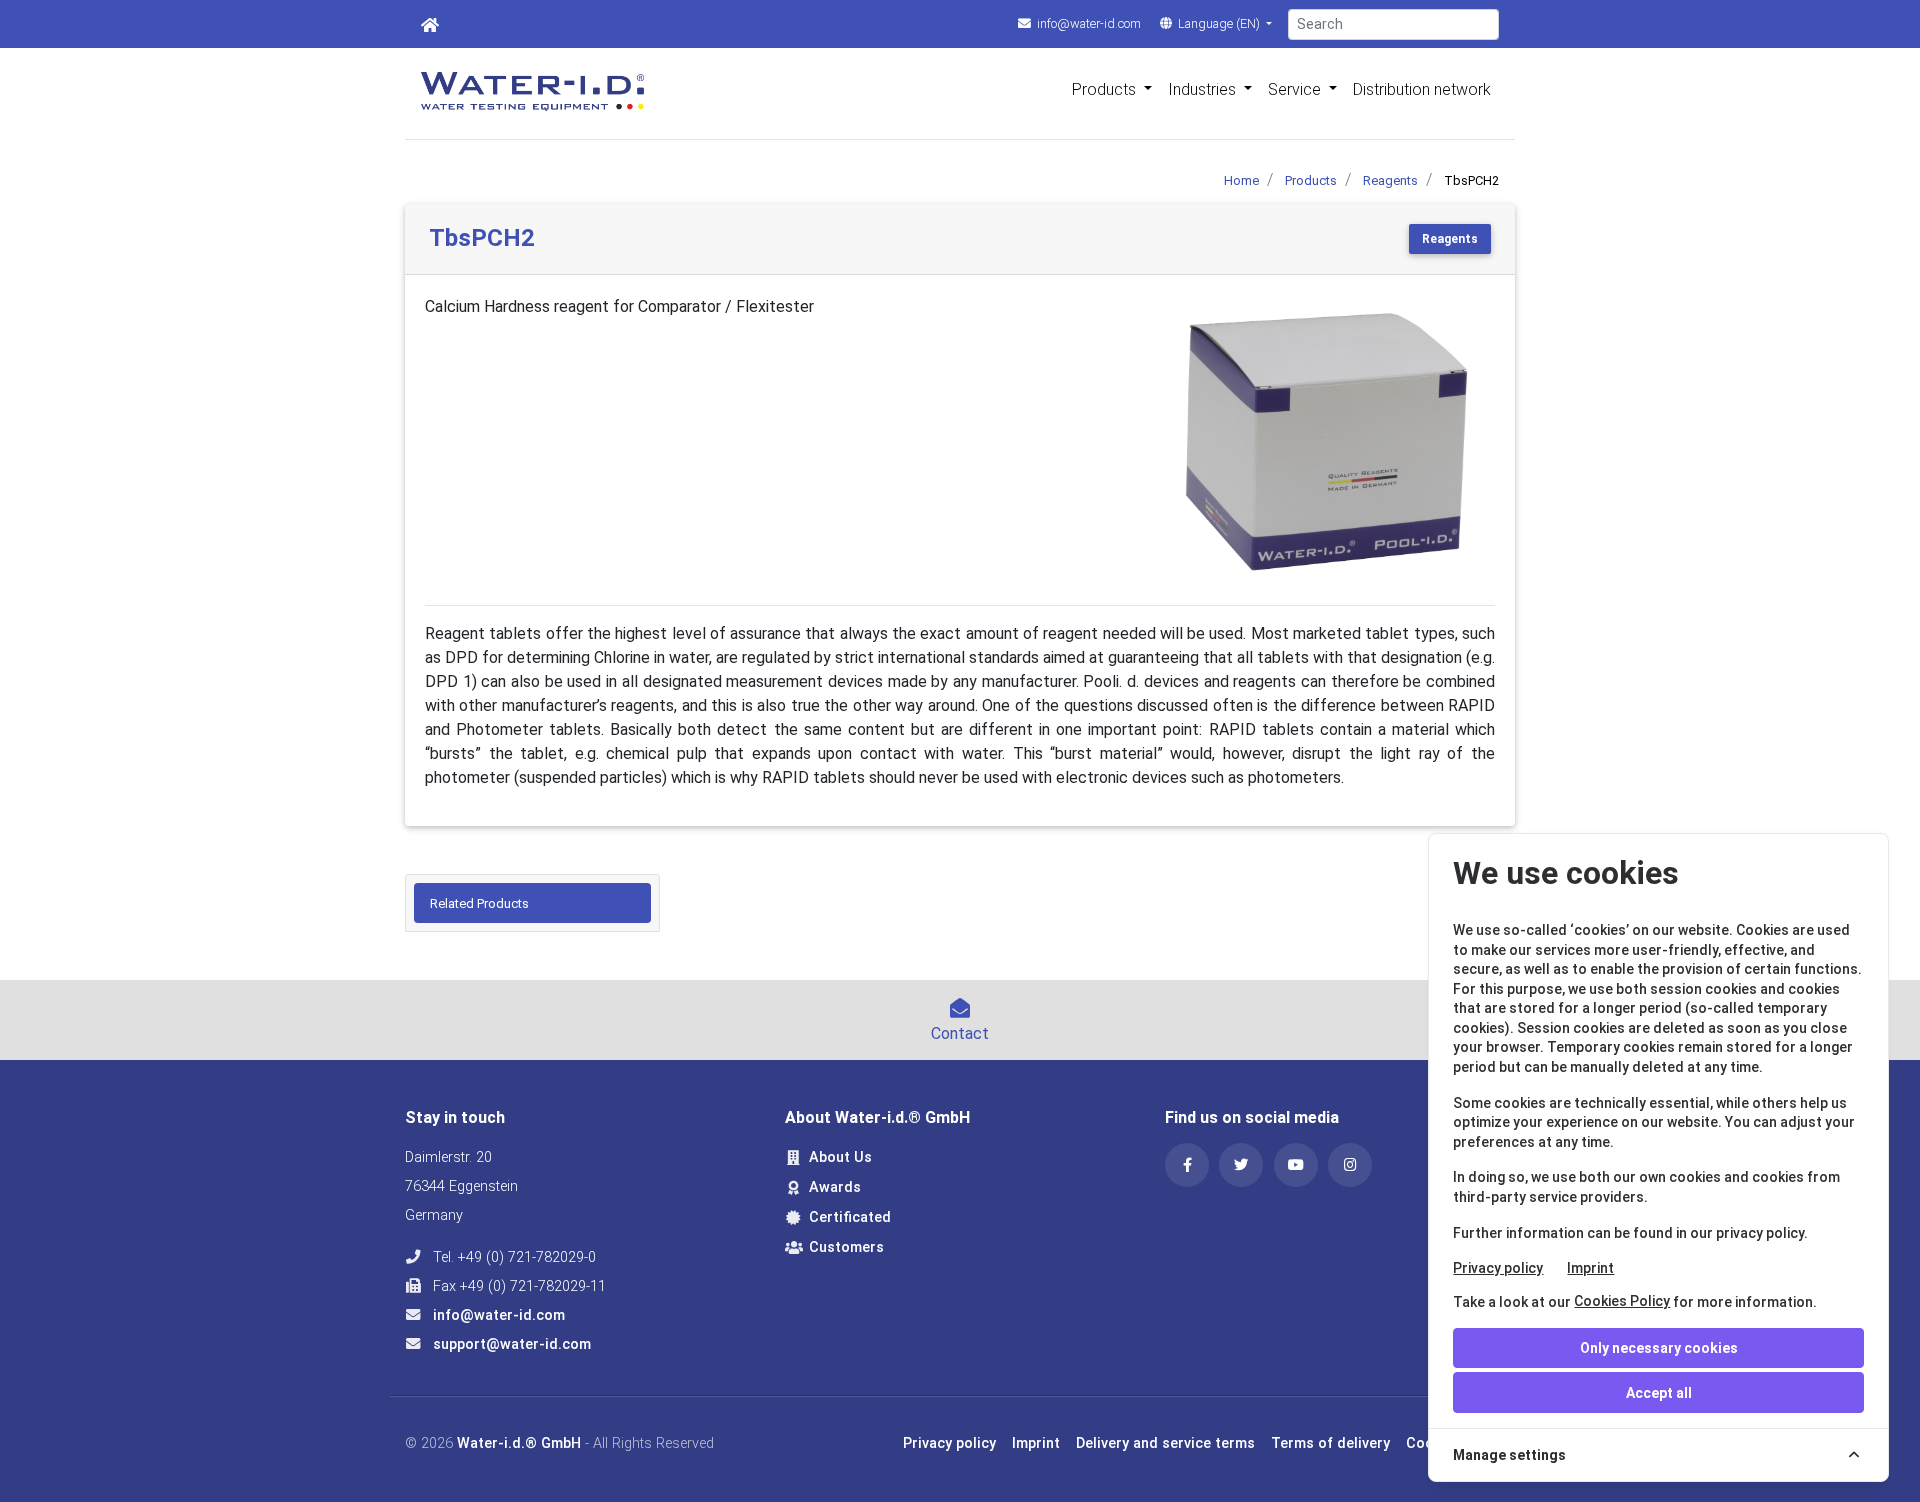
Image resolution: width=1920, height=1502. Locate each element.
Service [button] (1296, 89)
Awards (835, 1187)
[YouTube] (1296, 1165)
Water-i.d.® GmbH (519, 1443)
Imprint (1590, 1268)
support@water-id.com (510, 1344)
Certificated (850, 1217)
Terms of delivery (1330, 1443)
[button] (1183, 442)
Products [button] (1106, 89)
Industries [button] (1204, 89)
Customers (846, 1247)
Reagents (1450, 239)
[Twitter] (1241, 1165)
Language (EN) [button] (1219, 23)
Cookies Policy (1622, 1301)
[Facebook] (1187, 1165)
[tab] (532, 903)
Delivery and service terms (1165, 1443)
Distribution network (1422, 89)
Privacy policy (1498, 1268)
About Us (840, 1157)
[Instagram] (1350, 1165)
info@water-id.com (1087, 23)
